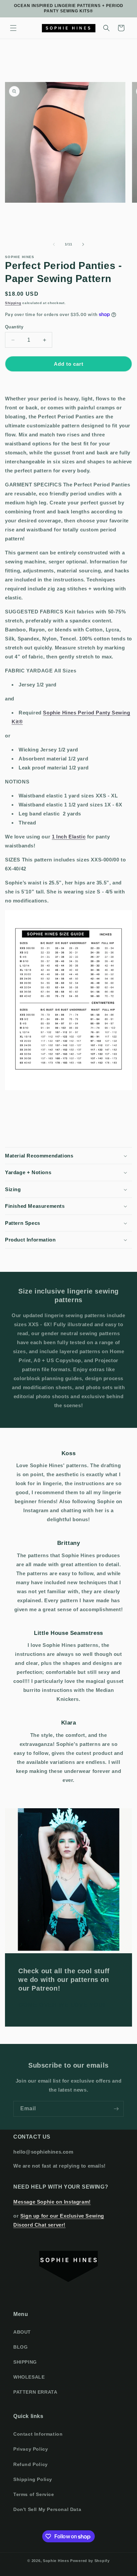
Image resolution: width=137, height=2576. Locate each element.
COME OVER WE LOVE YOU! (62, 2005)
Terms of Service (34, 2494)
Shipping (13, 303)
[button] (13, 28)
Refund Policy (31, 2464)
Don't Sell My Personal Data (47, 2509)
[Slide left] (54, 244)
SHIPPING (25, 2362)
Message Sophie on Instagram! (52, 2202)
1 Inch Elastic (69, 837)
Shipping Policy (33, 2479)
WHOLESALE (29, 2377)
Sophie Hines (56, 2561)
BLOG (20, 2347)
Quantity (14, 327)
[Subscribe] (116, 2109)
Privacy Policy (31, 2449)
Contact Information (38, 2434)
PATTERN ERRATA (35, 2392)
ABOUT (22, 2332)
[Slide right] (83, 244)
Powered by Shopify (90, 2561)
